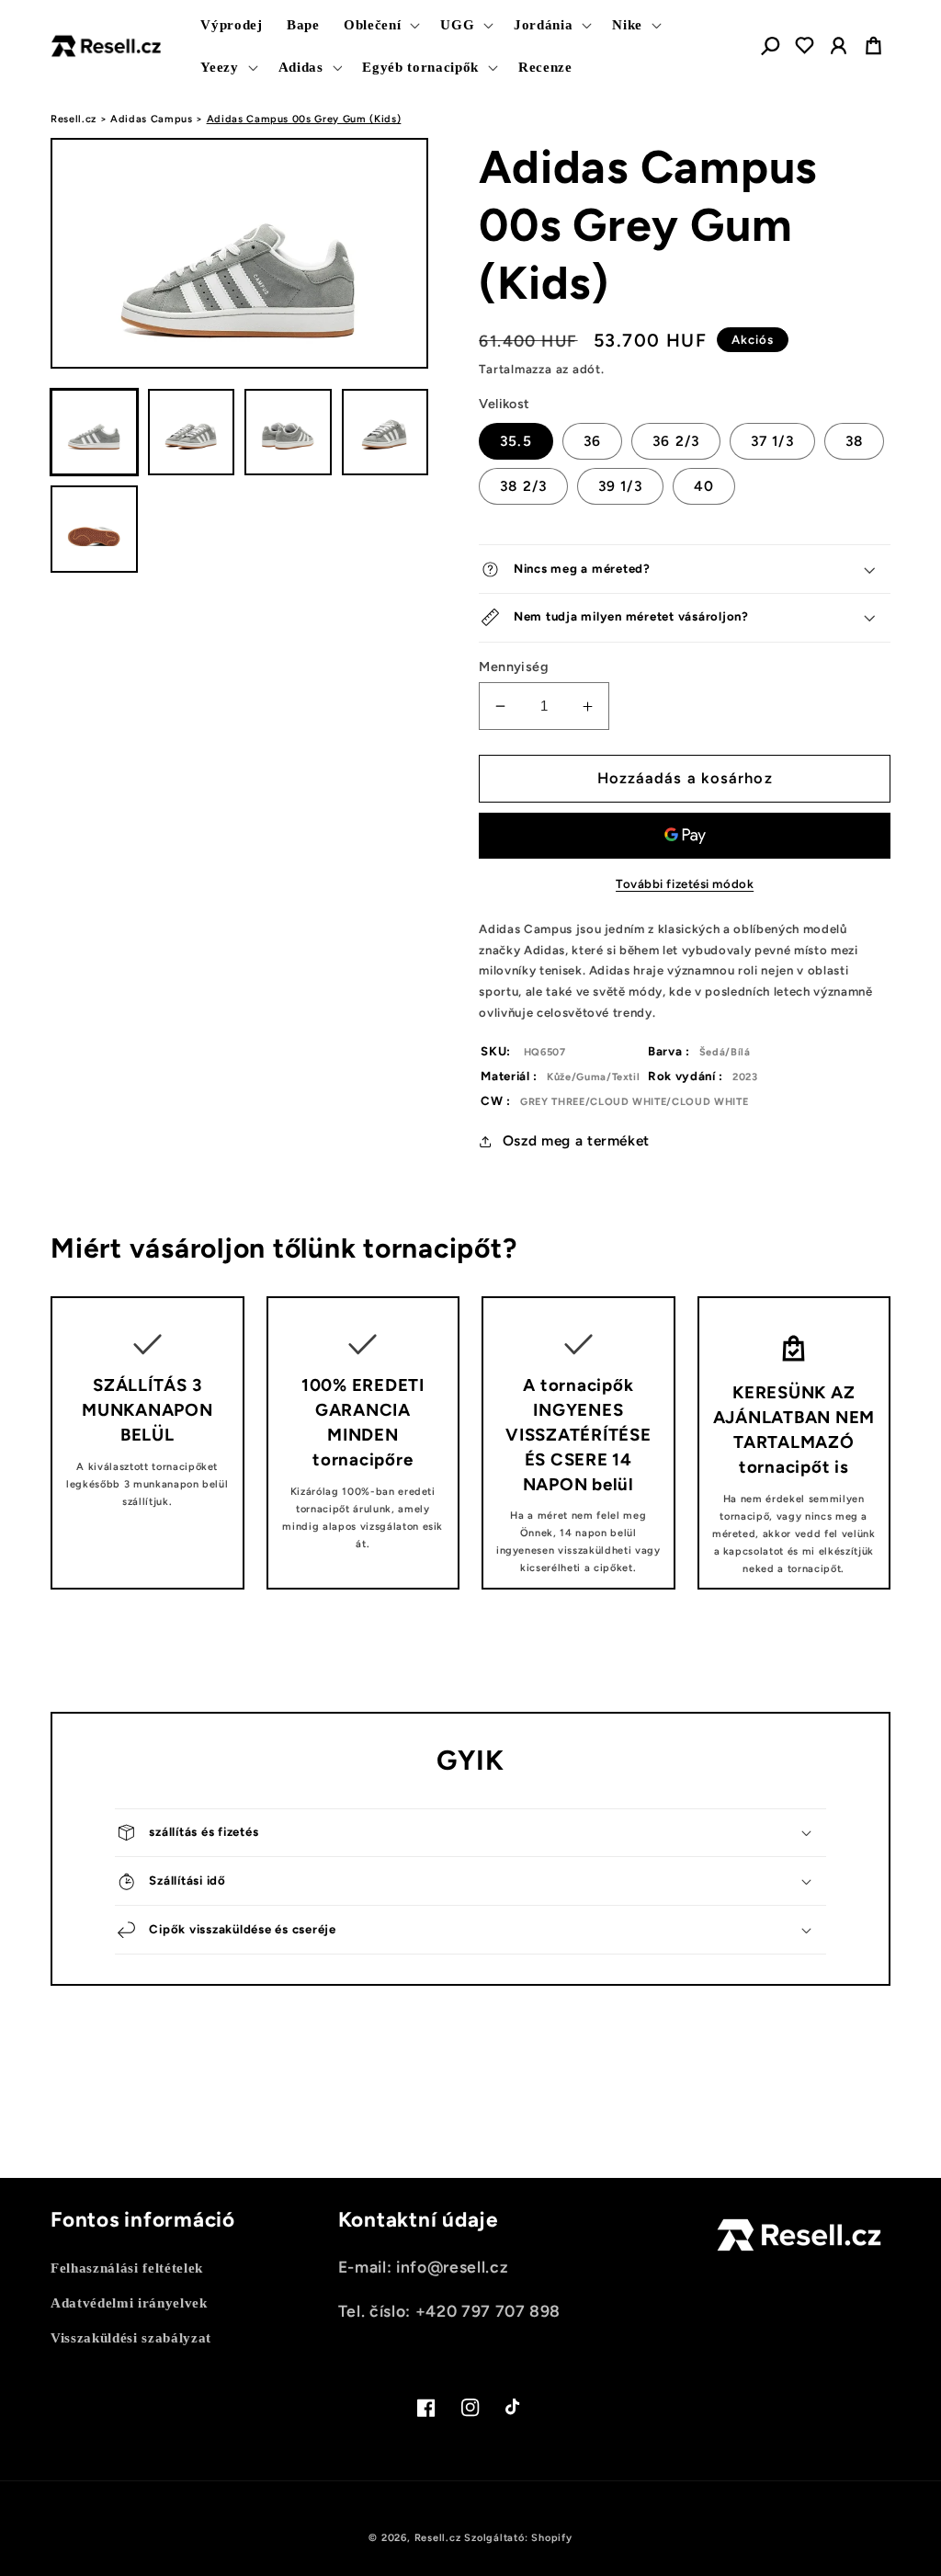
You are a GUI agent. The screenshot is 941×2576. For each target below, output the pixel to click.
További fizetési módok (685, 883)
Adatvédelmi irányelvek (129, 2302)
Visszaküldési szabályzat (131, 2337)
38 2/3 (523, 486)
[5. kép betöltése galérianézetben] (94, 529)
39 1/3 (620, 486)
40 (704, 486)
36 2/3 (676, 441)
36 (592, 441)
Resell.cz (74, 119)
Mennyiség (514, 667)
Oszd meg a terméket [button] (576, 1140)
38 (854, 441)
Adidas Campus (152, 119)
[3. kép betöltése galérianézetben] (288, 433)
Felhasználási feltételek (127, 2268)
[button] (380, 25)
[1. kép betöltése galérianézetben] (94, 433)
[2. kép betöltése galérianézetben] (192, 433)
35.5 (516, 441)
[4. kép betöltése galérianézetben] (385, 433)
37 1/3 (772, 441)
